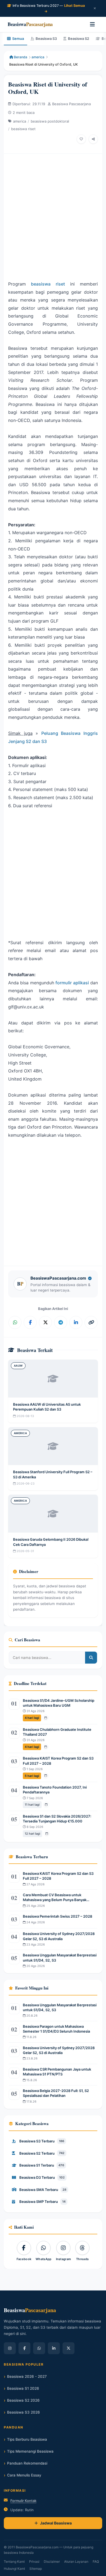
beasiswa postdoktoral (50, 121)
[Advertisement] (53, 214)
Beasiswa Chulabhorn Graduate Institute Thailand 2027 (57, 1732)
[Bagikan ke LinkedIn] (76, 1322)
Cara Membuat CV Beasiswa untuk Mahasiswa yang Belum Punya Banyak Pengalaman (55, 1897)
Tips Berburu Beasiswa (27, 2439)
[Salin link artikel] (91, 1322)
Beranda (20, 57)
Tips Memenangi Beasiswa (30, 2451)
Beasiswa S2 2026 (23, 2400)
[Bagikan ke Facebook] (30, 1322)
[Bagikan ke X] (45, 1322)
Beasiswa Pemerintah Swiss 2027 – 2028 (57, 1916)
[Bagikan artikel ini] (93, 139)
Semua (18, 39)
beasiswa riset (23, 129)
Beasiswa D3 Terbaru (42, 2177)
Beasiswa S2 (79, 39)
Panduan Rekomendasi (27, 2463)
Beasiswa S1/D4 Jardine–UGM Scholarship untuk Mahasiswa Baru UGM (59, 1703)
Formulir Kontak (23, 2501)
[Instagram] (10, 2348)
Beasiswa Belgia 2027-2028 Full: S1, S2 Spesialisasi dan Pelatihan (56, 2093)
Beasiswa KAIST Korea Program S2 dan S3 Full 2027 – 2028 (58, 1761)
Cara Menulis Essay (24, 2475)
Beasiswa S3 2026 (24, 2412)
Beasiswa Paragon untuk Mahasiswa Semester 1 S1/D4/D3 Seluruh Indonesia (56, 2029)
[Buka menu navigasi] (92, 24)
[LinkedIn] (54, 2348)
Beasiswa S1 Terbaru (42, 2165)
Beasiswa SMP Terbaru (42, 2202)
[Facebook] (24, 2348)
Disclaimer (52, 2561)
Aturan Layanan (76, 2561)
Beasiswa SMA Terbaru (43, 2190)
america (38, 57)
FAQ (96, 2561)
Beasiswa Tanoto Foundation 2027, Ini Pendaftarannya (55, 1790)
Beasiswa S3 (46, 39)
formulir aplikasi (72, 983)
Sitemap (36, 2569)
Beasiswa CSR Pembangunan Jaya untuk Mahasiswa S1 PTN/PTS (57, 2072)
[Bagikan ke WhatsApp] (15, 1322)
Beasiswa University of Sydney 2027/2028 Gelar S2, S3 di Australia (59, 1936)
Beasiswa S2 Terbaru (42, 2153)
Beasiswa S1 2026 (23, 2388)
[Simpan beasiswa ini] (81, 139)
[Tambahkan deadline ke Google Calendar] (46, 1718)
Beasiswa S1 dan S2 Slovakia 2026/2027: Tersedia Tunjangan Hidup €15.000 (57, 1819)
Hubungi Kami (14, 2569)
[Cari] (91, 1658)
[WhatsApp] (39, 2348)
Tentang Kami (14, 2561)
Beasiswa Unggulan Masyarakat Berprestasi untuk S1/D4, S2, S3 (60, 1957)
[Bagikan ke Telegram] (61, 1322)
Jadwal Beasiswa (56, 2523)
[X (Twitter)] (68, 2348)
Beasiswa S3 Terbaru (42, 2141)
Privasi (34, 2561)
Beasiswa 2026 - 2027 (27, 2376)
